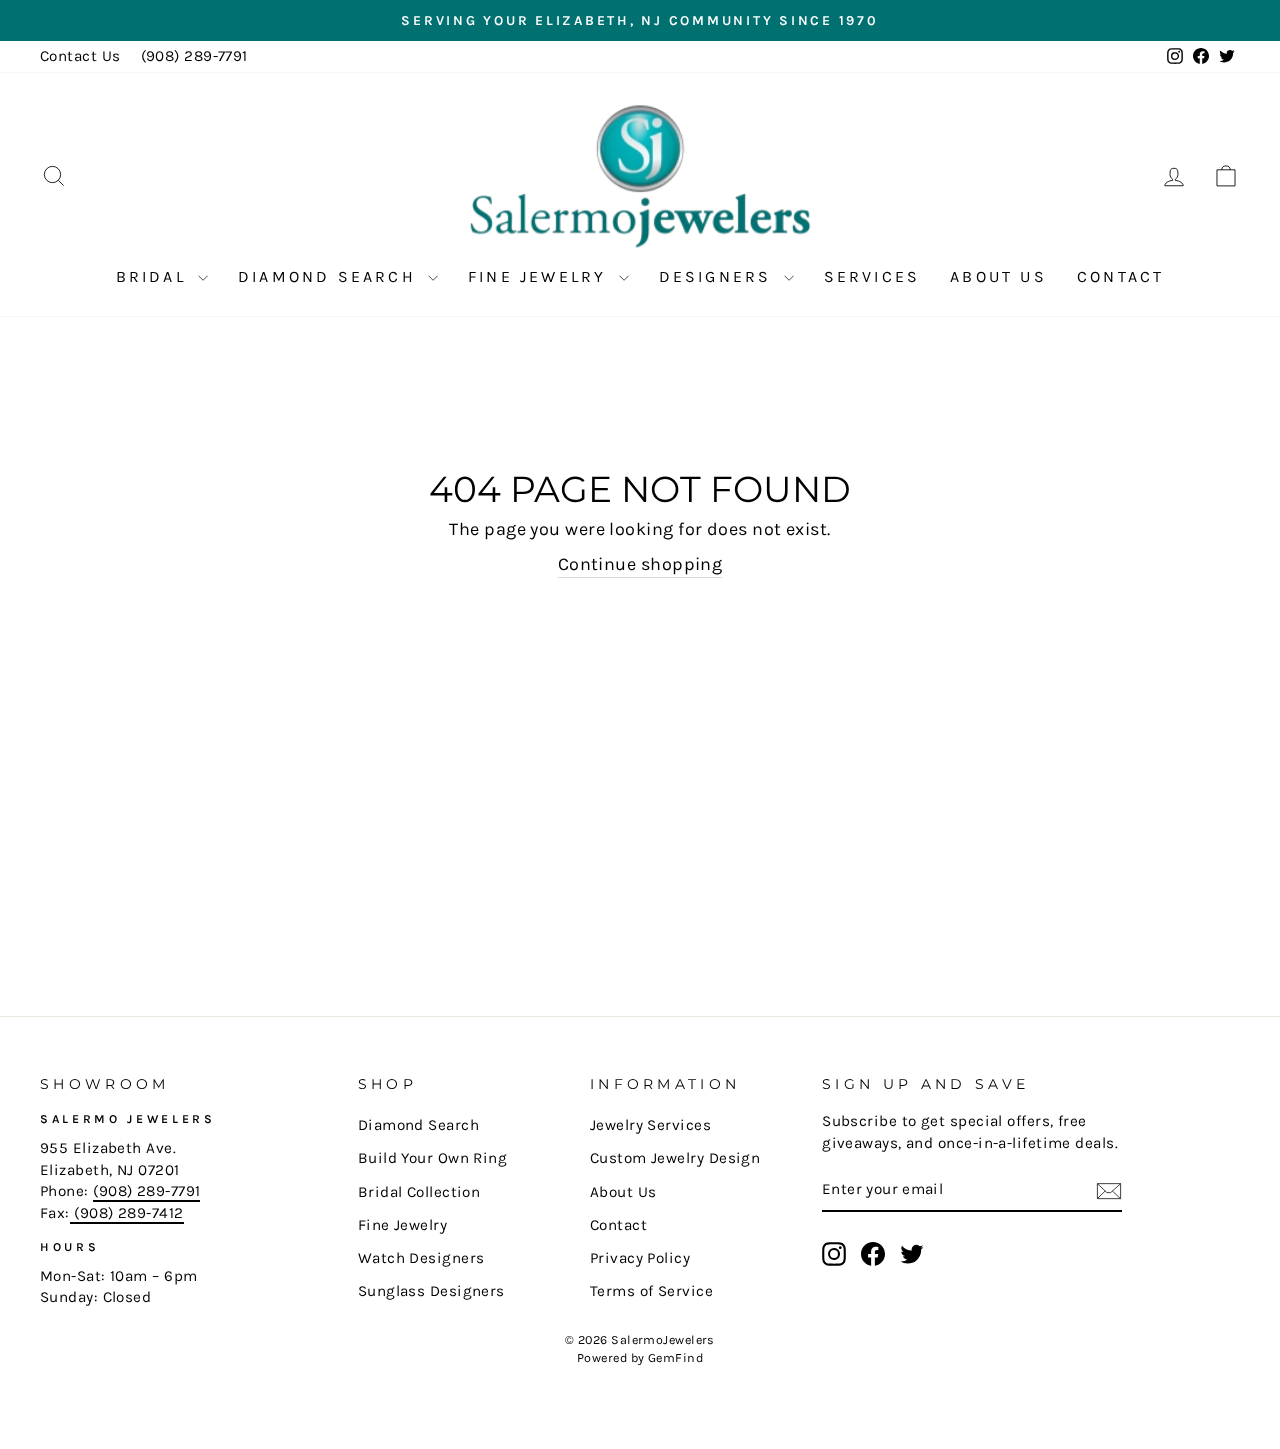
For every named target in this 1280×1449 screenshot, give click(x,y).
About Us (998, 276)
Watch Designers (421, 1258)
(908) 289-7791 (194, 56)
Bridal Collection (419, 1192)
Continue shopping (640, 564)
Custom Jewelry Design (675, 1158)
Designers (719, 276)
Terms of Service (651, 1291)
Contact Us (80, 56)
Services (872, 276)
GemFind (675, 1357)
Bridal (154, 276)
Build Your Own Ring (433, 1158)
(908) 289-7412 (127, 1213)
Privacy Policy (640, 1258)
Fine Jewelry (541, 276)
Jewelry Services (650, 1125)
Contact (1120, 276)
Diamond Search (330, 276)
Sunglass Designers (431, 1291)
